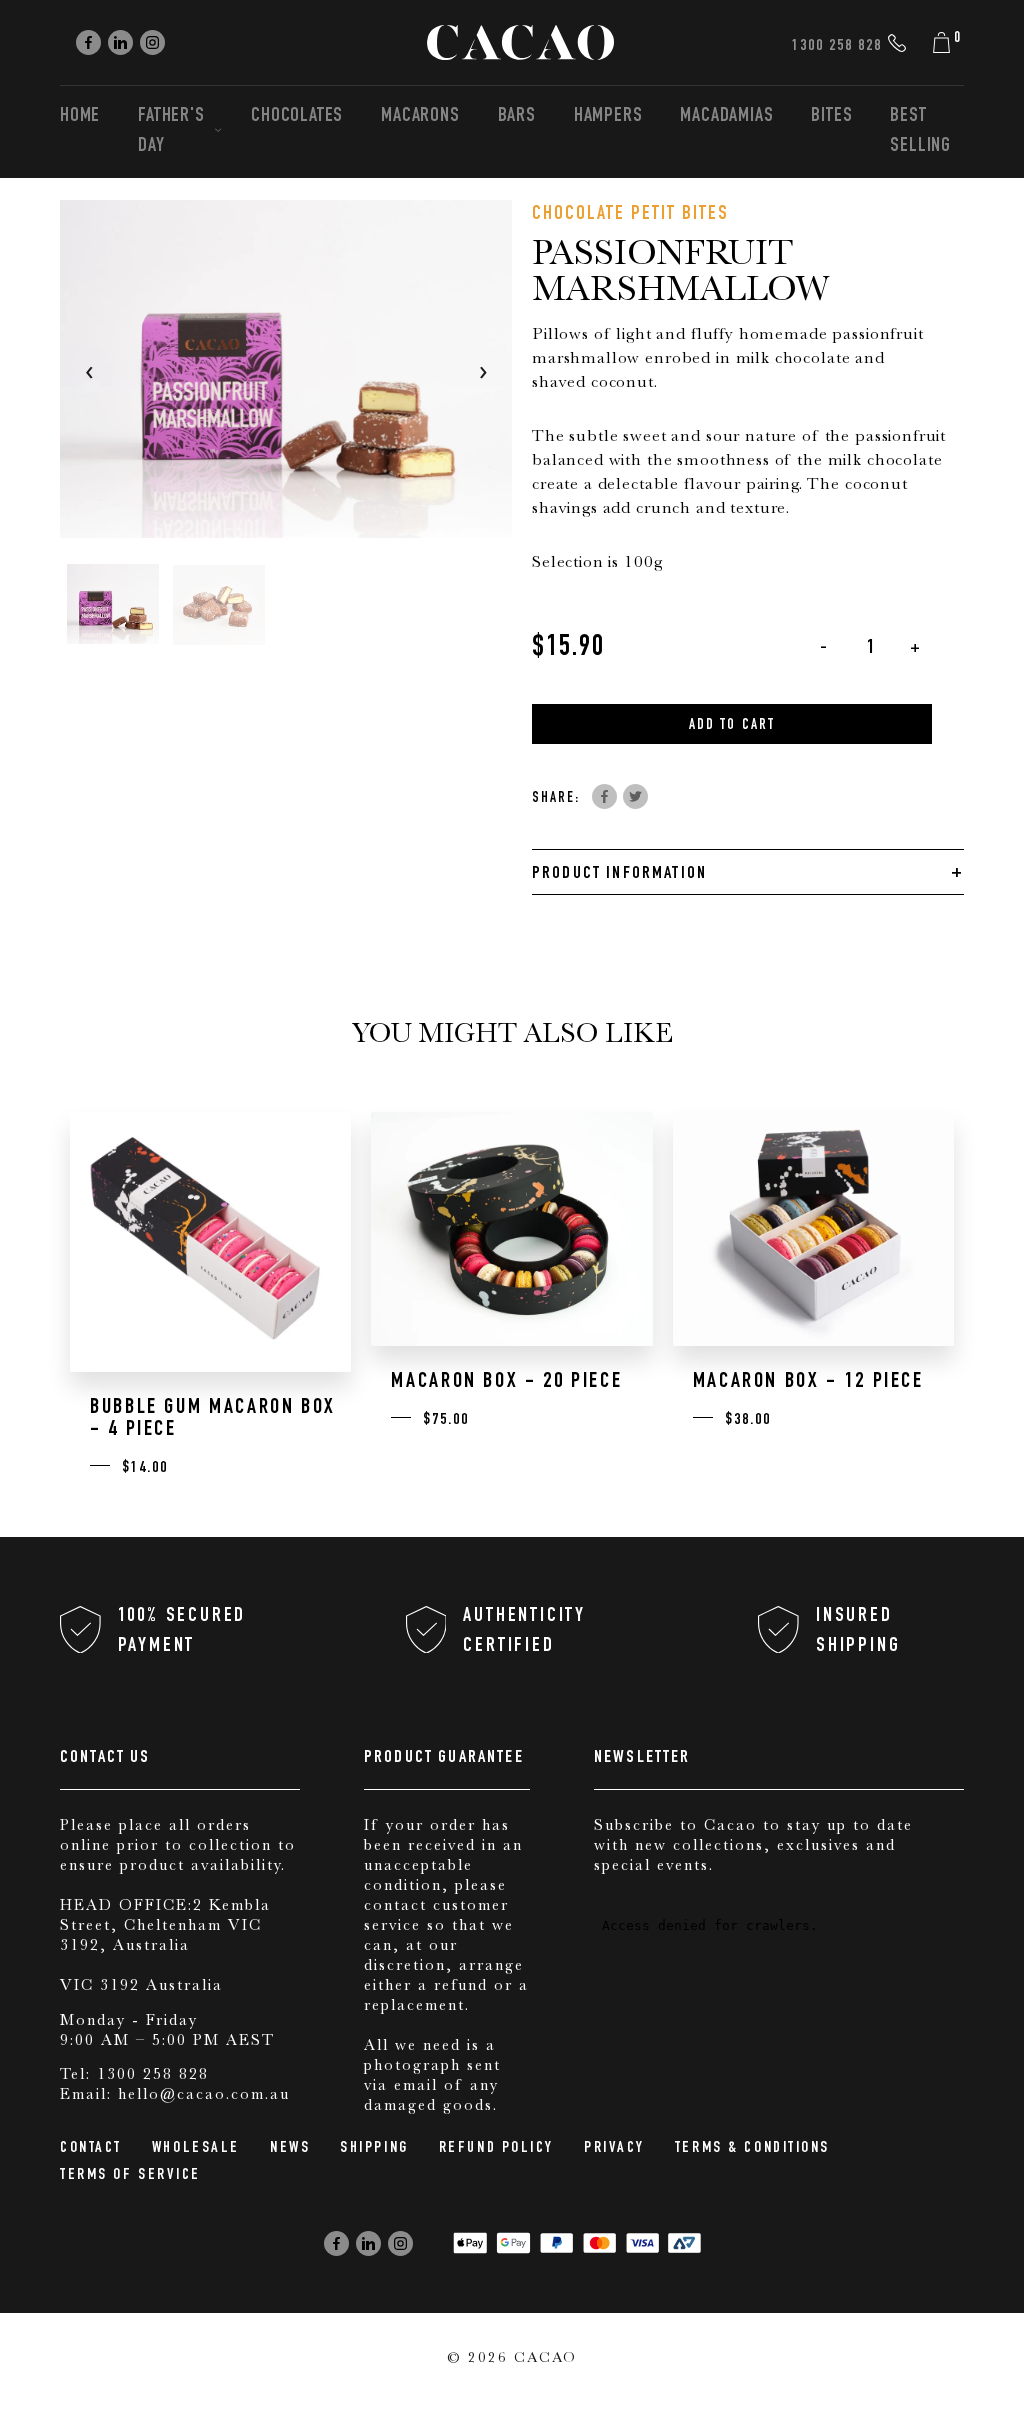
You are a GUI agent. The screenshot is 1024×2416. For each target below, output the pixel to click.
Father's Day (171, 132)
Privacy (614, 2149)
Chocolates (297, 117)
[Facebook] (88, 42)
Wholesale (196, 2149)
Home (80, 117)
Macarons (420, 117)
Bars (517, 117)
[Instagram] (152, 42)
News (290, 2149)
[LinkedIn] (120, 42)
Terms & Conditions (752, 2149)
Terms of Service (130, 2176)
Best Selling (920, 132)
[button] (113, 604)
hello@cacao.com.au (204, 2094)
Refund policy (496, 2149)
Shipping (374, 2149)
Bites (831, 117)
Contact (91, 2149)
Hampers (608, 117)
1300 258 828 (153, 2074)
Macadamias (726, 117)
